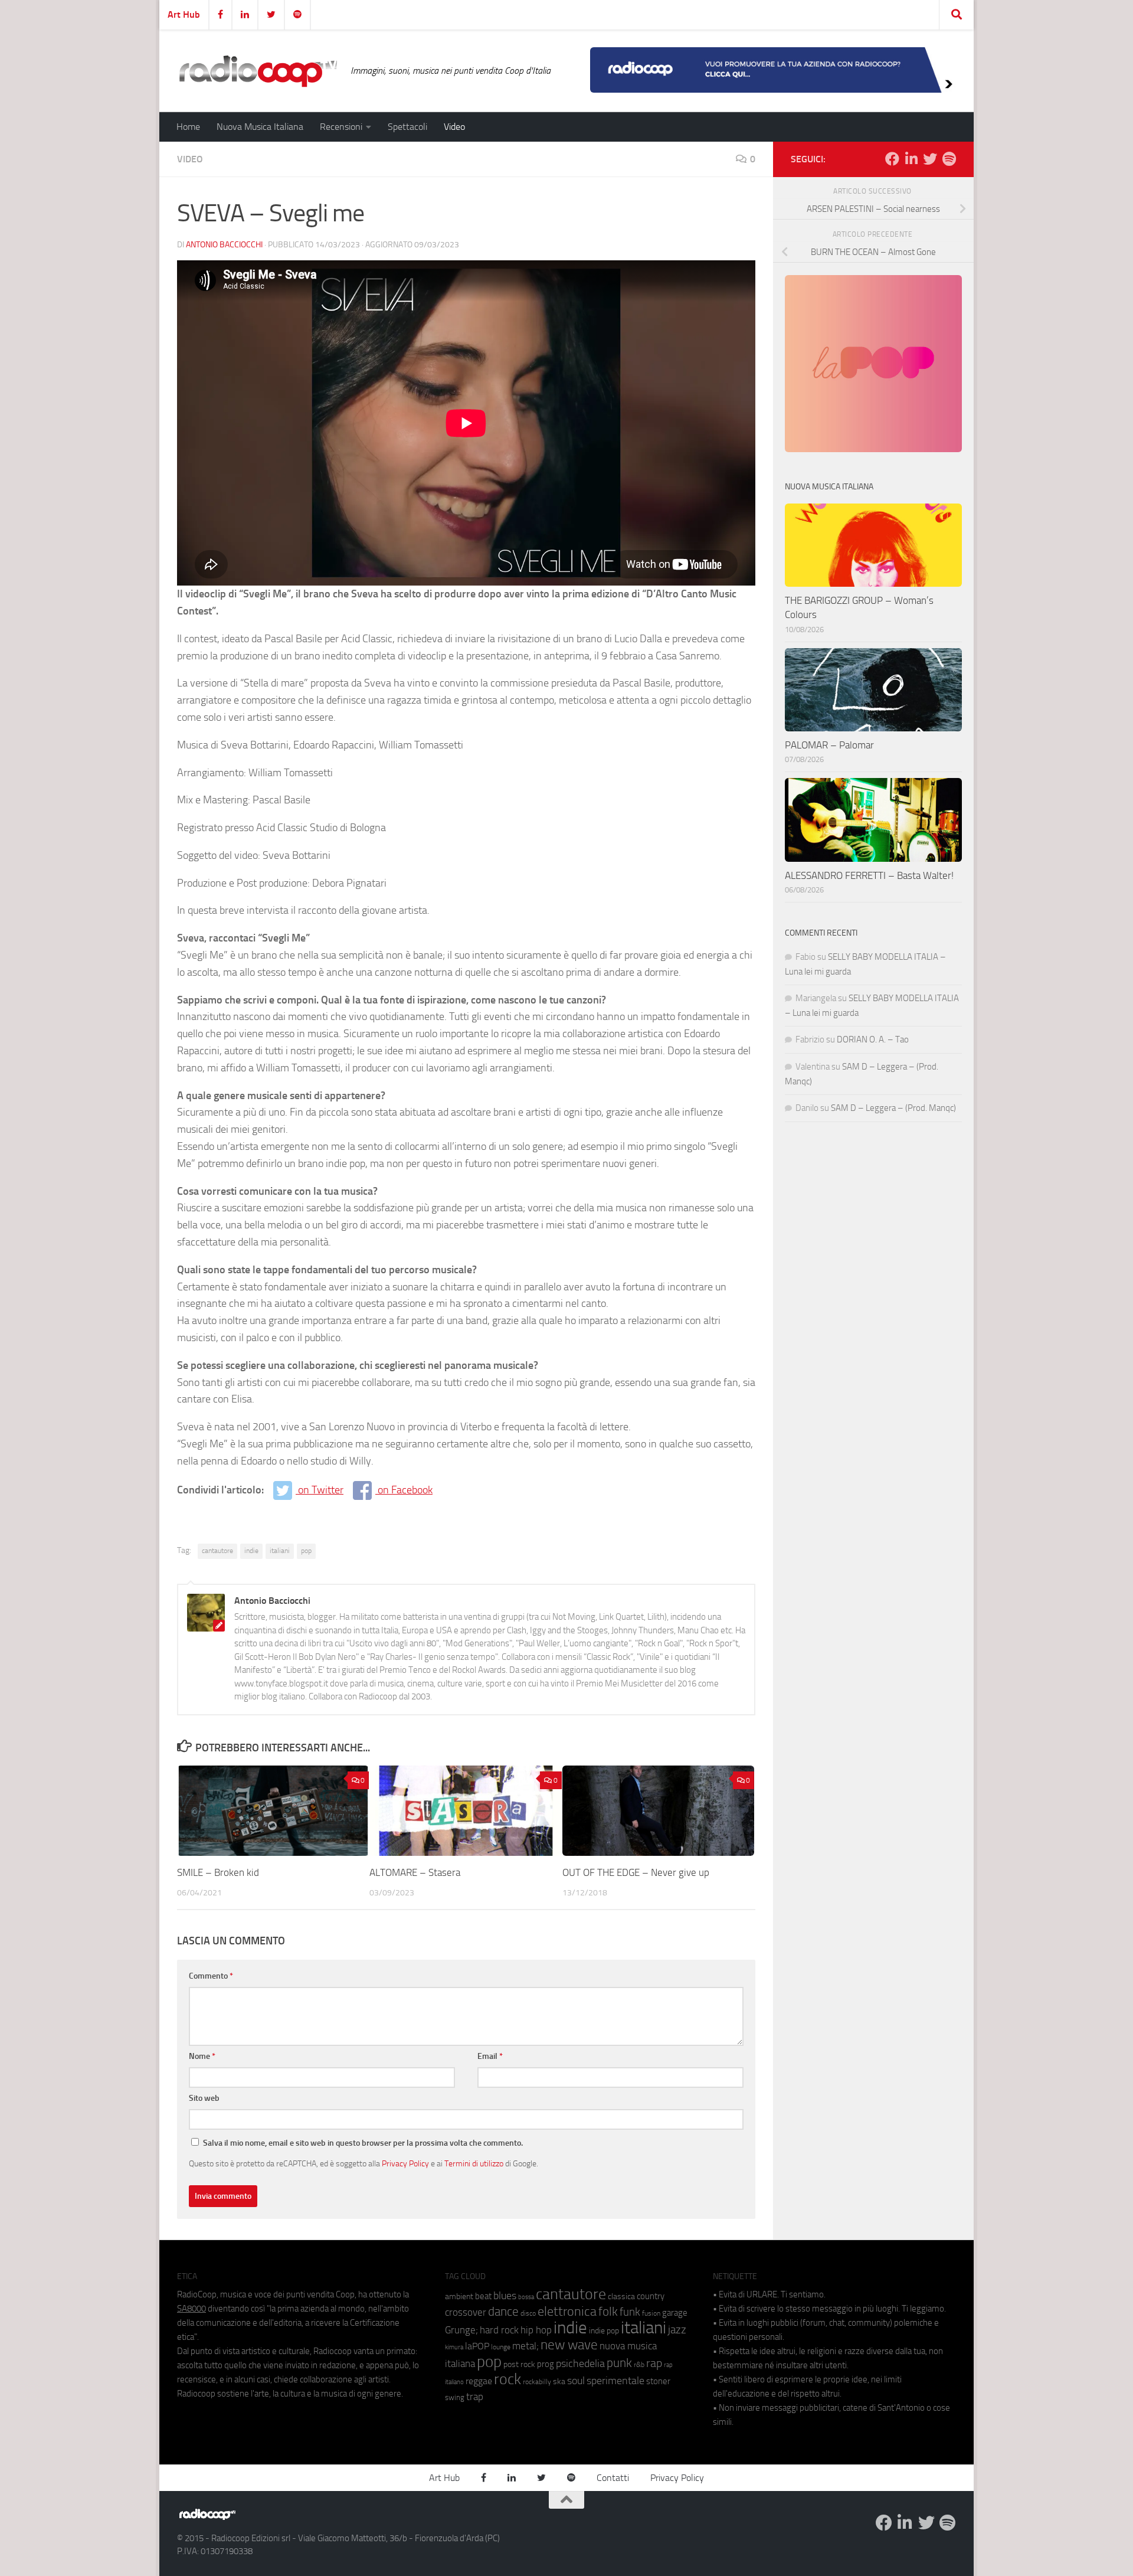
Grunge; (461, 2330)
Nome (202, 2056)
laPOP (477, 2346)
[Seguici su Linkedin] (911, 159)
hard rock (499, 2330)
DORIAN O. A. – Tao (873, 1039)
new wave (569, 2345)
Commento (211, 1976)
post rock (519, 2364)
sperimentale (615, 2381)
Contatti (613, 2478)
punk (619, 2363)
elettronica (567, 2311)
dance (503, 2311)
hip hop (536, 2330)
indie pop (604, 2331)
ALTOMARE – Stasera (415, 1872)
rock (507, 2379)
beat (483, 2296)
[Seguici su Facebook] (892, 159)
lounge (501, 2347)
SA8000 (191, 2309)
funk (630, 2312)
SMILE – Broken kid (218, 1872)
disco (528, 2313)
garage (675, 2313)
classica (621, 2297)
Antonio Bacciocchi (224, 245)
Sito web (204, 2098)
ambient (459, 2297)
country (651, 2296)
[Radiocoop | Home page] (258, 71)
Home (188, 127)
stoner (658, 2381)
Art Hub (184, 14)
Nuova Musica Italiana (260, 127)
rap (654, 2363)
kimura (454, 2347)
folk (608, 2312)
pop (306, 1551)
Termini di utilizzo (474, 2163)
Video (454, 127)
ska (559, 2382)
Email (490, 2056)
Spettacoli (407, 127)
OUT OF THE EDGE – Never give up (636, 1872)
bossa (526, 2297)
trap (475, 2397)
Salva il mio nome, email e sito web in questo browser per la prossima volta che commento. (363, 2143)
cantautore (217, 1551)
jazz (677, 2330)
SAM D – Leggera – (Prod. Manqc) (893, 1108)
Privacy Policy (405, 2163)
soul (576, 2381)
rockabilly (537, 2382)
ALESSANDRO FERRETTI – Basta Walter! (869, 875)
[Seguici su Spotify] (949, 159)
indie (251, 1551)
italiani (280, 1551)
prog (546, 2364)
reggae (479, 2381)
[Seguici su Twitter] (930, 159)
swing (455, 2397)
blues (505, 2296)
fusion (651, 2313)
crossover (466, 2312)
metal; (525, 2346)
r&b (639, 2364)
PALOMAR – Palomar (829, 745)
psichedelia (580, 2363)
